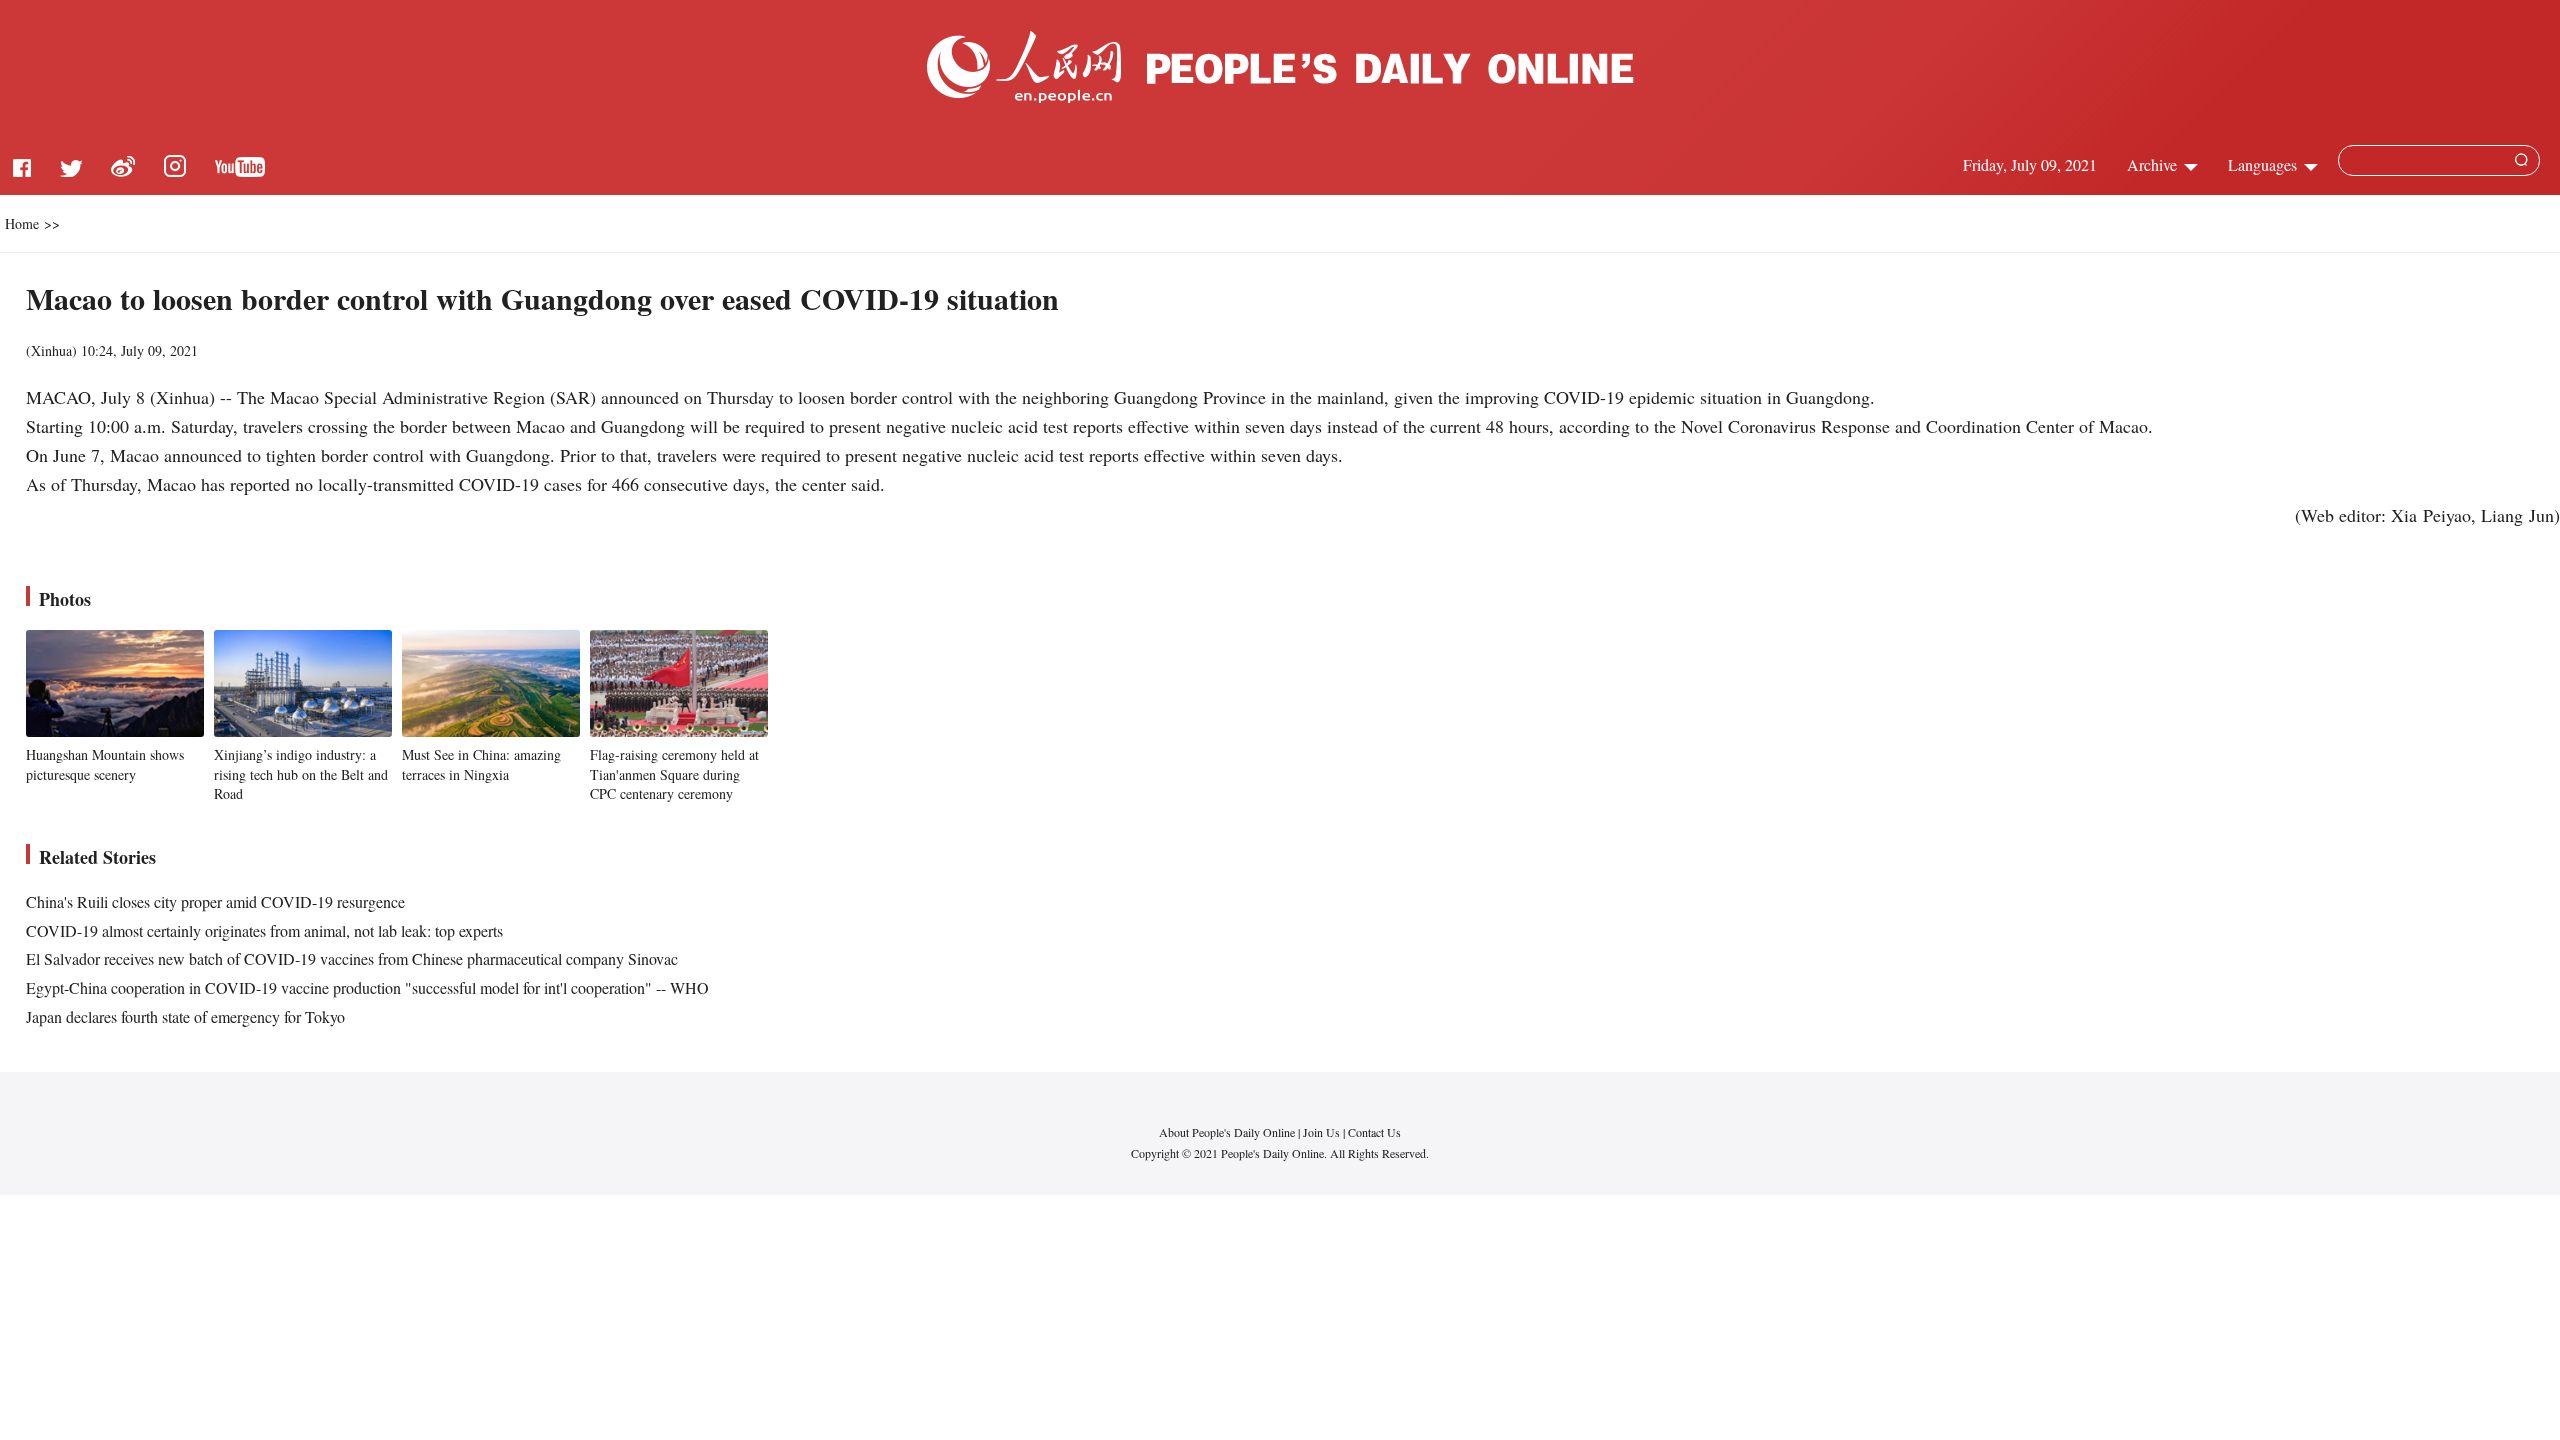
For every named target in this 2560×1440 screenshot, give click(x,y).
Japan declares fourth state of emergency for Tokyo (185, 1016)
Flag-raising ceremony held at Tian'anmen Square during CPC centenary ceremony (674, 774)
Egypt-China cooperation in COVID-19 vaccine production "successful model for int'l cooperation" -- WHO (367, 987)
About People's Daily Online (1227, 1132)
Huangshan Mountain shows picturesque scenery (105, 764)
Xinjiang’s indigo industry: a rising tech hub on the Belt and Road (301, 774)
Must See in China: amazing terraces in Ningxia (481, 764)
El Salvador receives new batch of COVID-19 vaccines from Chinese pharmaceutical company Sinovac (352, 958)
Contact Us (1374, 1132)
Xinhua (51, 350)
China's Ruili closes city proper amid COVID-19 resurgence (215, 901)
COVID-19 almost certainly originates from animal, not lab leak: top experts (264, 930)
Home (22, 223)
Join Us (1323, 1132)
